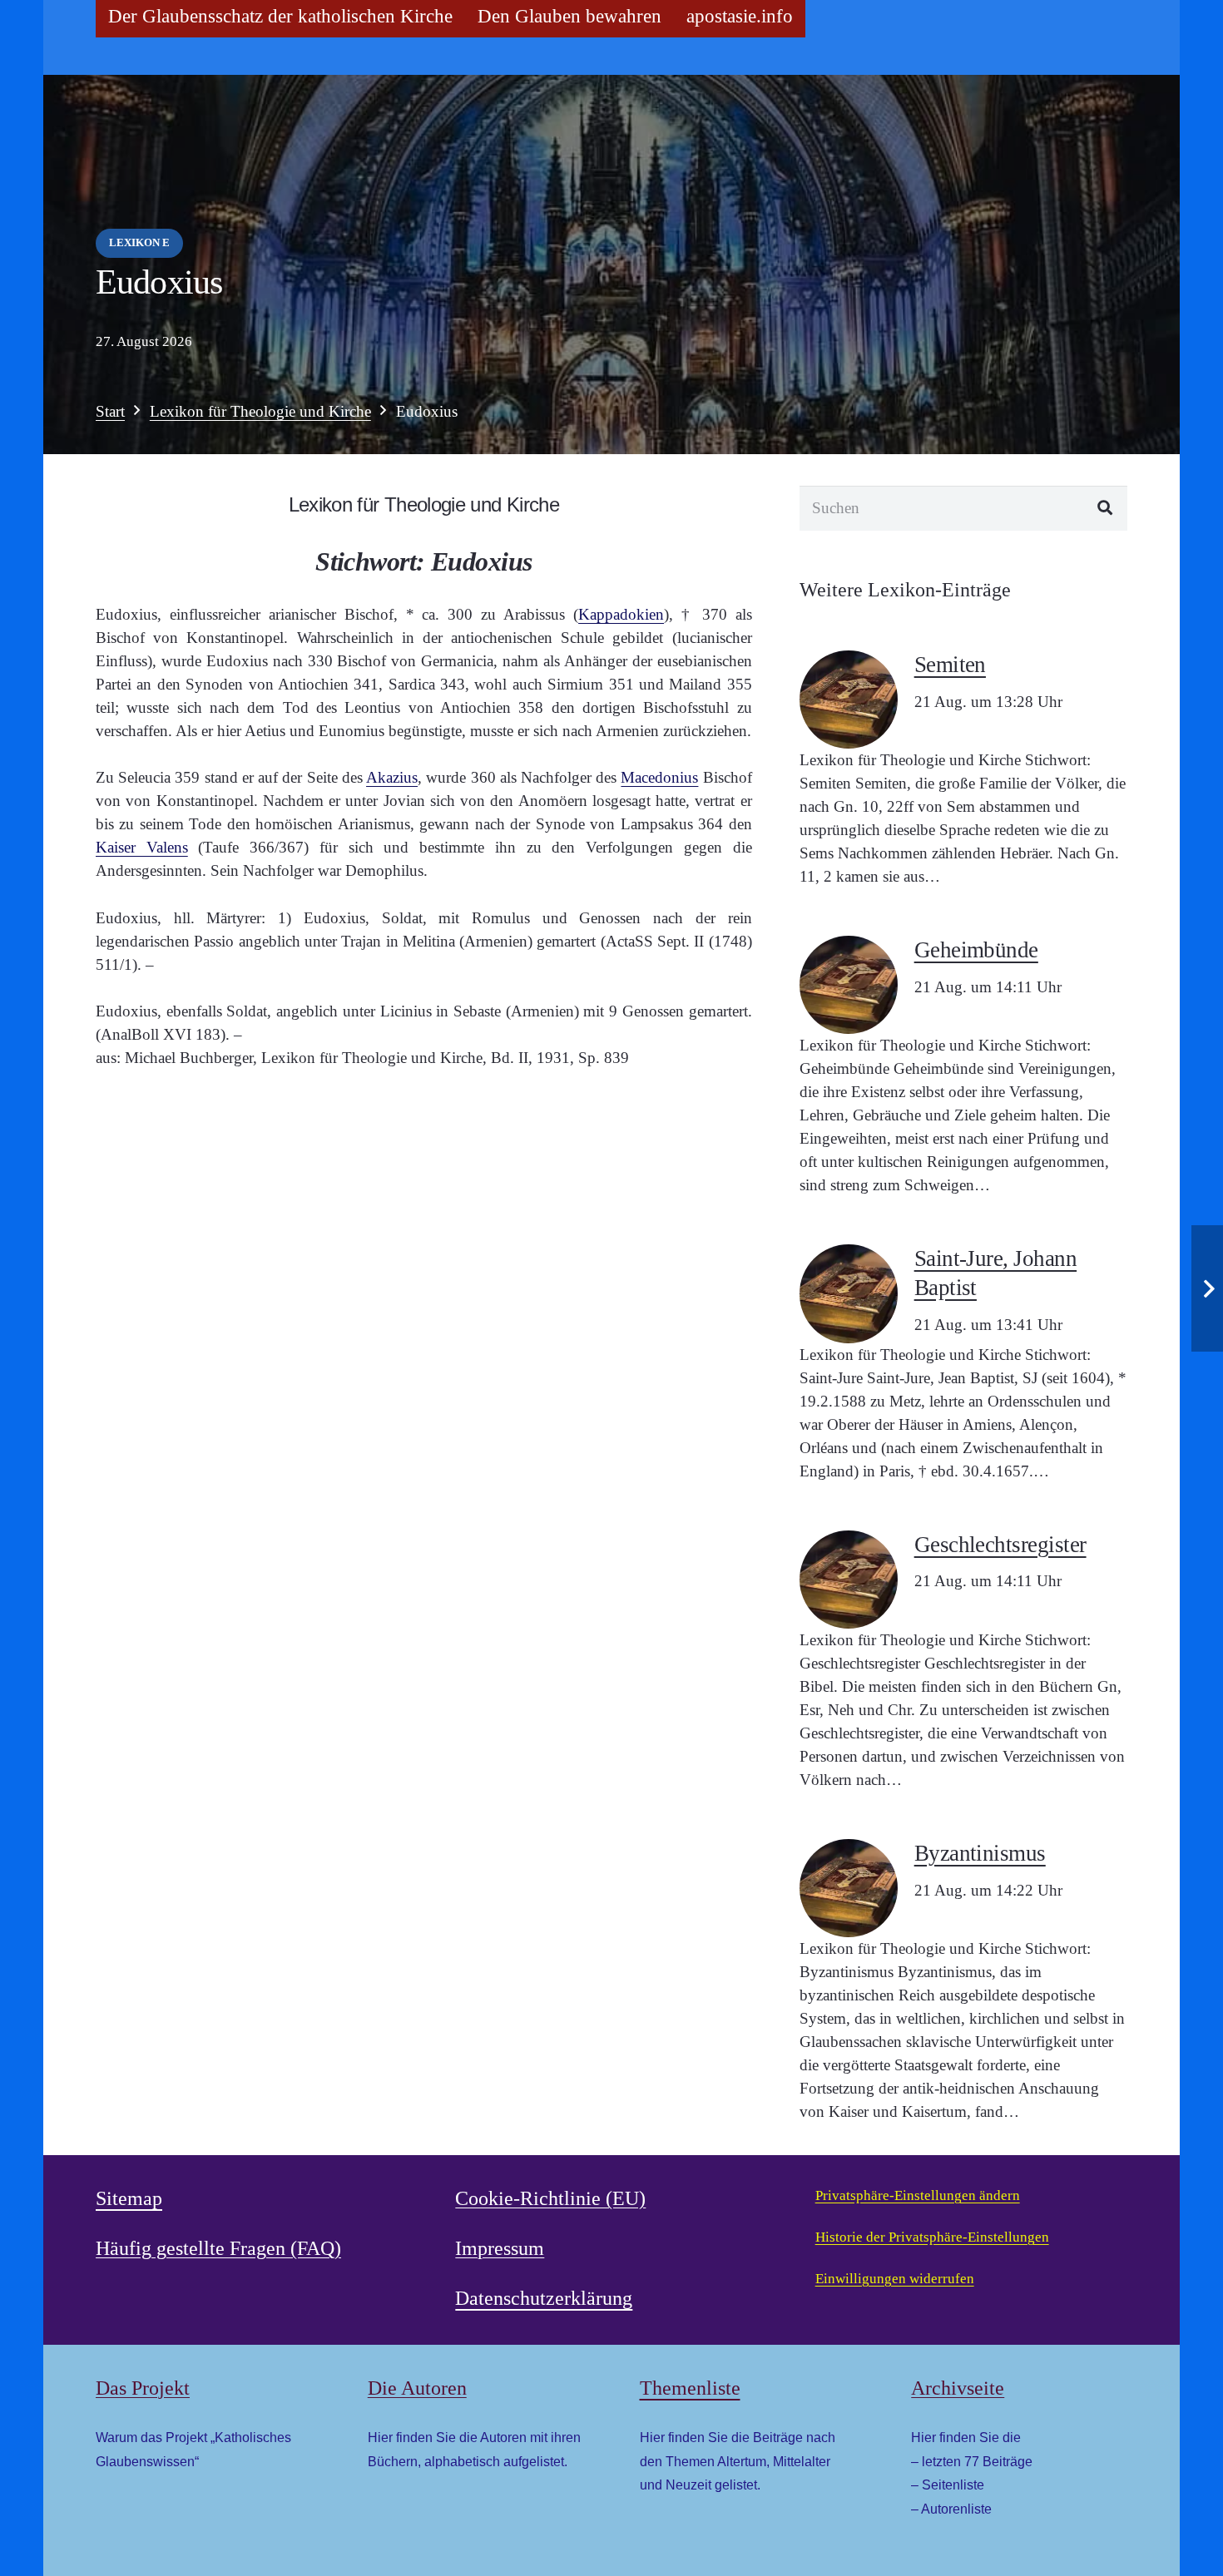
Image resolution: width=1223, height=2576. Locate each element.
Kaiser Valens (142, 847)
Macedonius (659, 777)
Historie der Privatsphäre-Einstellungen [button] (932, 2237)
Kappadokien (621, 614)
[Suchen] (1105, 508)
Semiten (950, 665)
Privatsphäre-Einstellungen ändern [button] (918, 2195)
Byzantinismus (980, 1853)
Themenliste (690, 2388)
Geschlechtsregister (1000, 1545)
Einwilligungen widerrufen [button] (895, 2279)
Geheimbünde (976, 950)
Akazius (392, 777)
